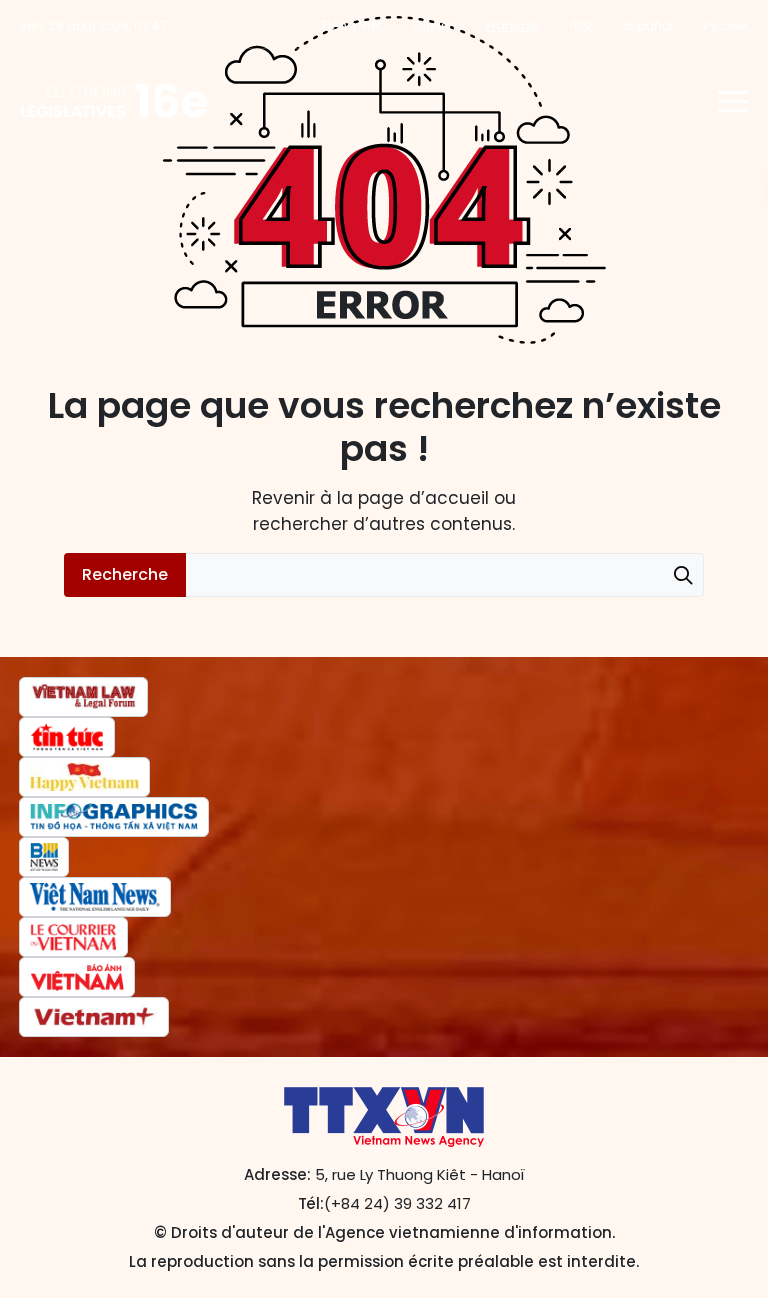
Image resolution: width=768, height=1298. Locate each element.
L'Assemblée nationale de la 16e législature (114, 101)
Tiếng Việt (351, 25)
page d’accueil (423, 498)
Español (648, 25)
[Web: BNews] (44, 857)
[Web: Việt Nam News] (95, 897)
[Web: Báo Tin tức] (67, 737)
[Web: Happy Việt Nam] (84, 777)
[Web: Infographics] (114, 817)
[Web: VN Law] (83, 697)
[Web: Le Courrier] (73, 937)
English (434, 25)
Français (513, 25)
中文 (582, 25)
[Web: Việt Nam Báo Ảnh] (77, 977)
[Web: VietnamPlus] (94, 1017)
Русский (725, 25)
